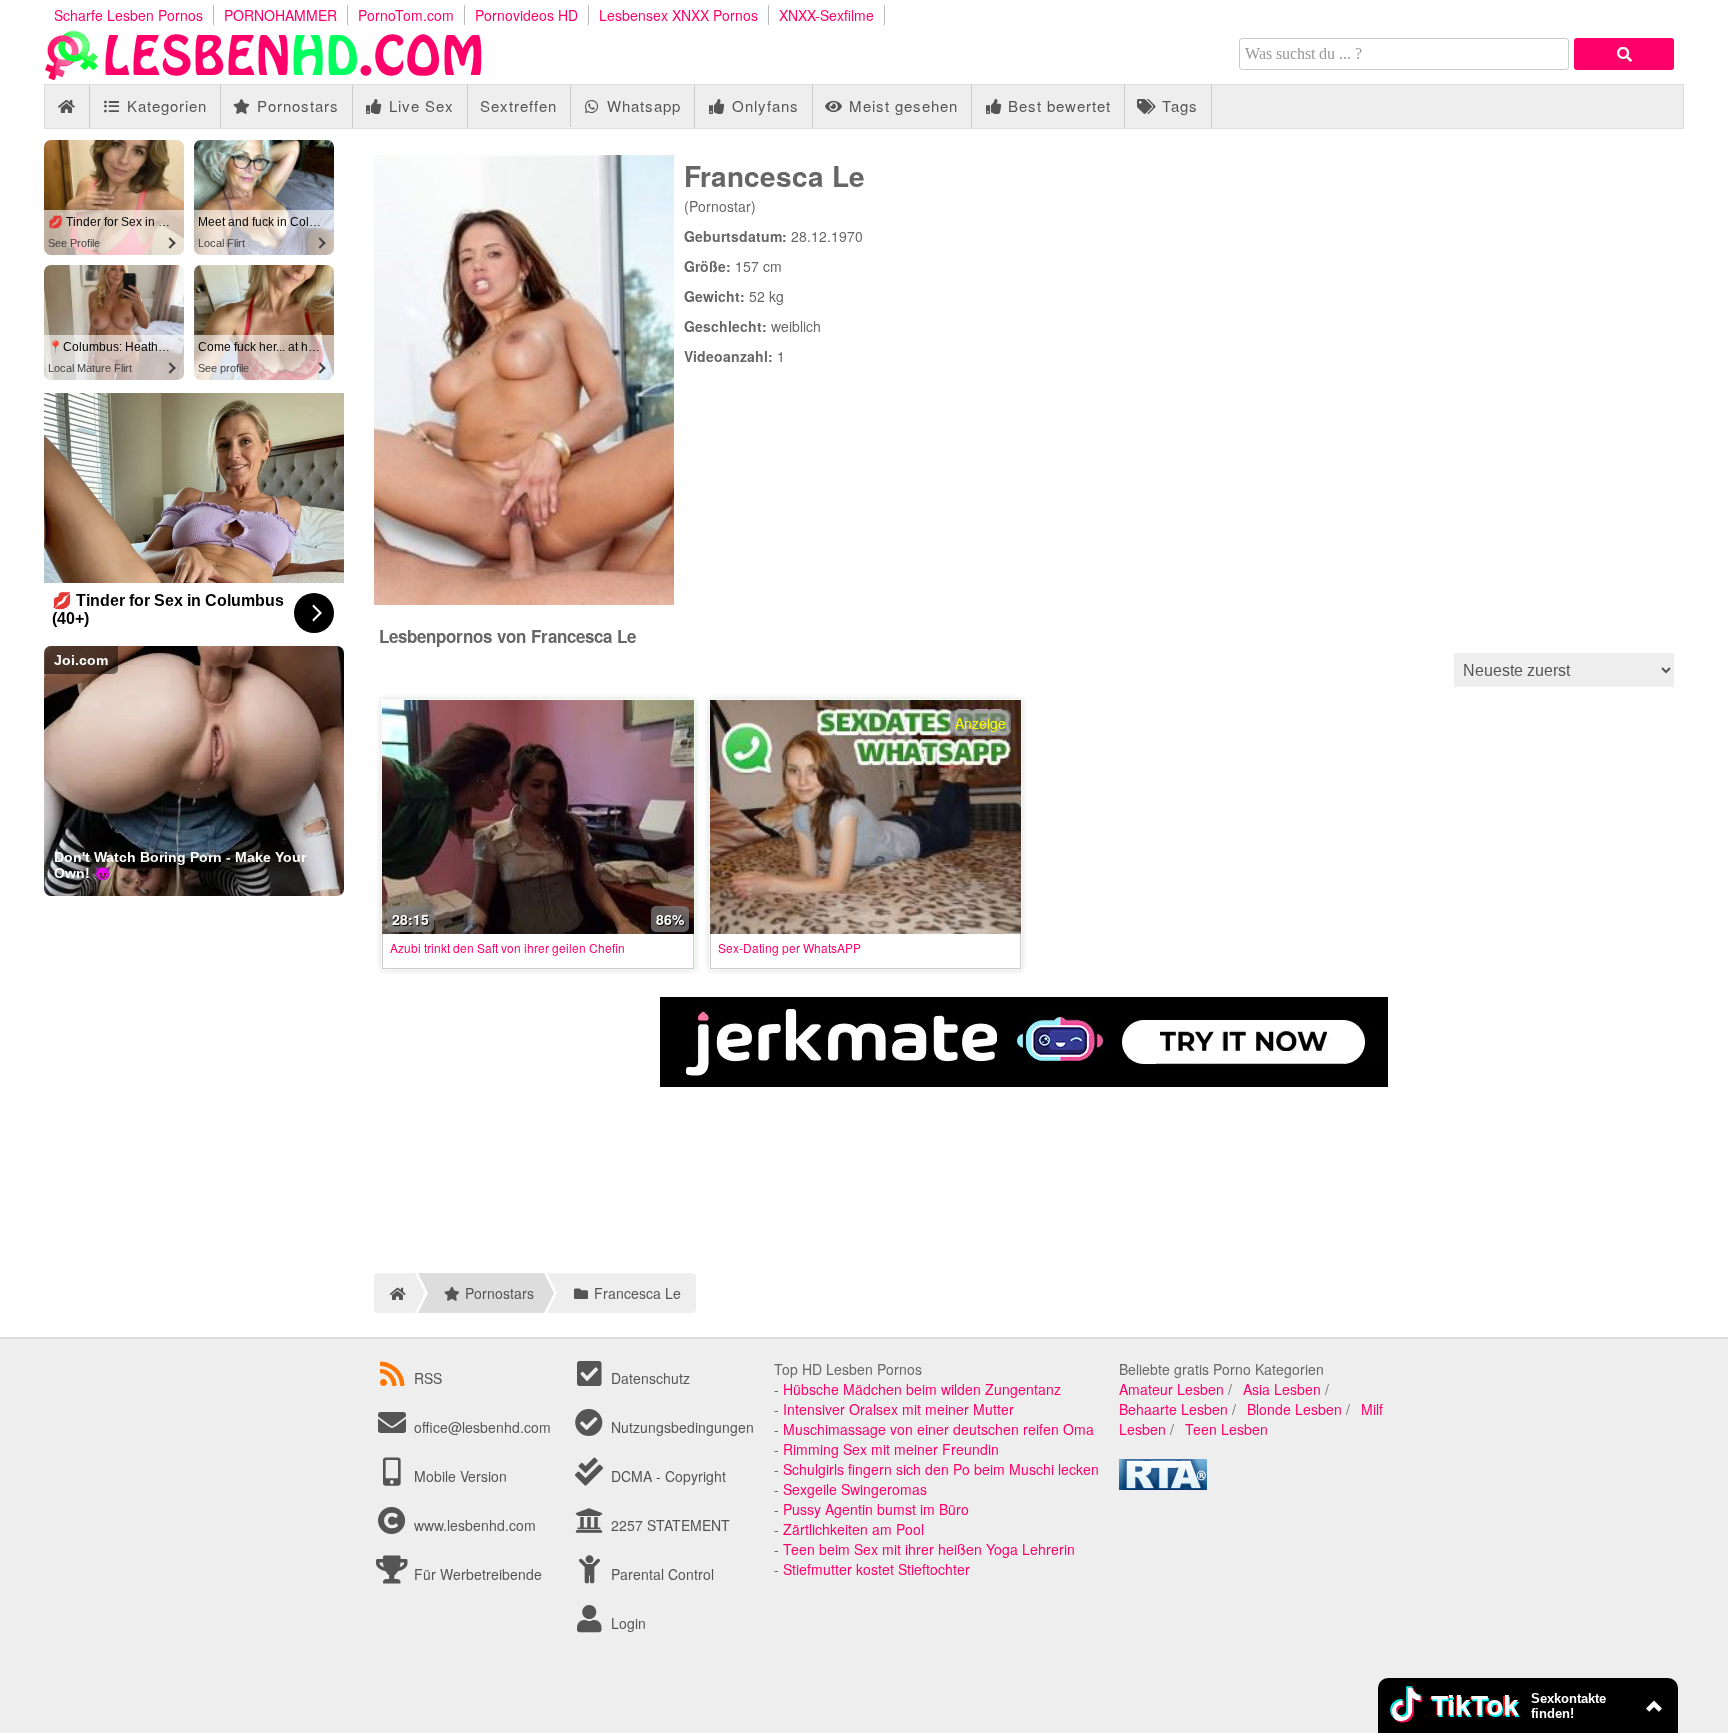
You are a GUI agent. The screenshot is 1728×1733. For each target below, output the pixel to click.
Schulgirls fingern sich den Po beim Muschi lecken (941, 1469)
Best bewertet (1057, 105)
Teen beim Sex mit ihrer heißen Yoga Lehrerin (929, 1549)
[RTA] (1163, 1484)
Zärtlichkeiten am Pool (853, 1529)
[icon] (66, 106)
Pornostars (295, 105)
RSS (428, 1378)
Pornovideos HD (526, 15)
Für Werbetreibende (476, 1574)
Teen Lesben (1226, 1429)
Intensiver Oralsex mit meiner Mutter (898, 1409)
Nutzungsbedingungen (680, 1427)
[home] (394, 1293)
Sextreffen (518, 105)
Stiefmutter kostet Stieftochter (876, 1569)
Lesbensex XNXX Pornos (678, 15)
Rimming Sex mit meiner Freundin (891, 1449)
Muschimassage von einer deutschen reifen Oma (938, 1429)
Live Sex (419, 105)
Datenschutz (648, 1378)
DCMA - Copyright (666, 1476)
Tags (1177, 105)
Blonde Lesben (1294, 1409)
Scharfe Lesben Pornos (128, 15)
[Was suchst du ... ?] (1624, 54)
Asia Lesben (1282, 1389)
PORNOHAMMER (280, 15)
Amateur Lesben (1171, 1389)
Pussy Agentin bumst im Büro (876, 1509)
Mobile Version (458, 1476)
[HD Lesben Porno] (264, 74)
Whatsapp (641, 105)
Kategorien (164, 105)
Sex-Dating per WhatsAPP (789, 947)
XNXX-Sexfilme (826, 15)
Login (626, 1623)
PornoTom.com (406, 15)
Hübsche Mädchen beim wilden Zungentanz (922, 1389)
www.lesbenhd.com (475, 1525)
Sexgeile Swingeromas (855, 1489)
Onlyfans (763, 105)
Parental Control (660, 1574)
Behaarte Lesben (1173, 1409)
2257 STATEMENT (668, 1525)
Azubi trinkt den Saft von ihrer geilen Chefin (507, 947)
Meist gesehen (901, 105)
